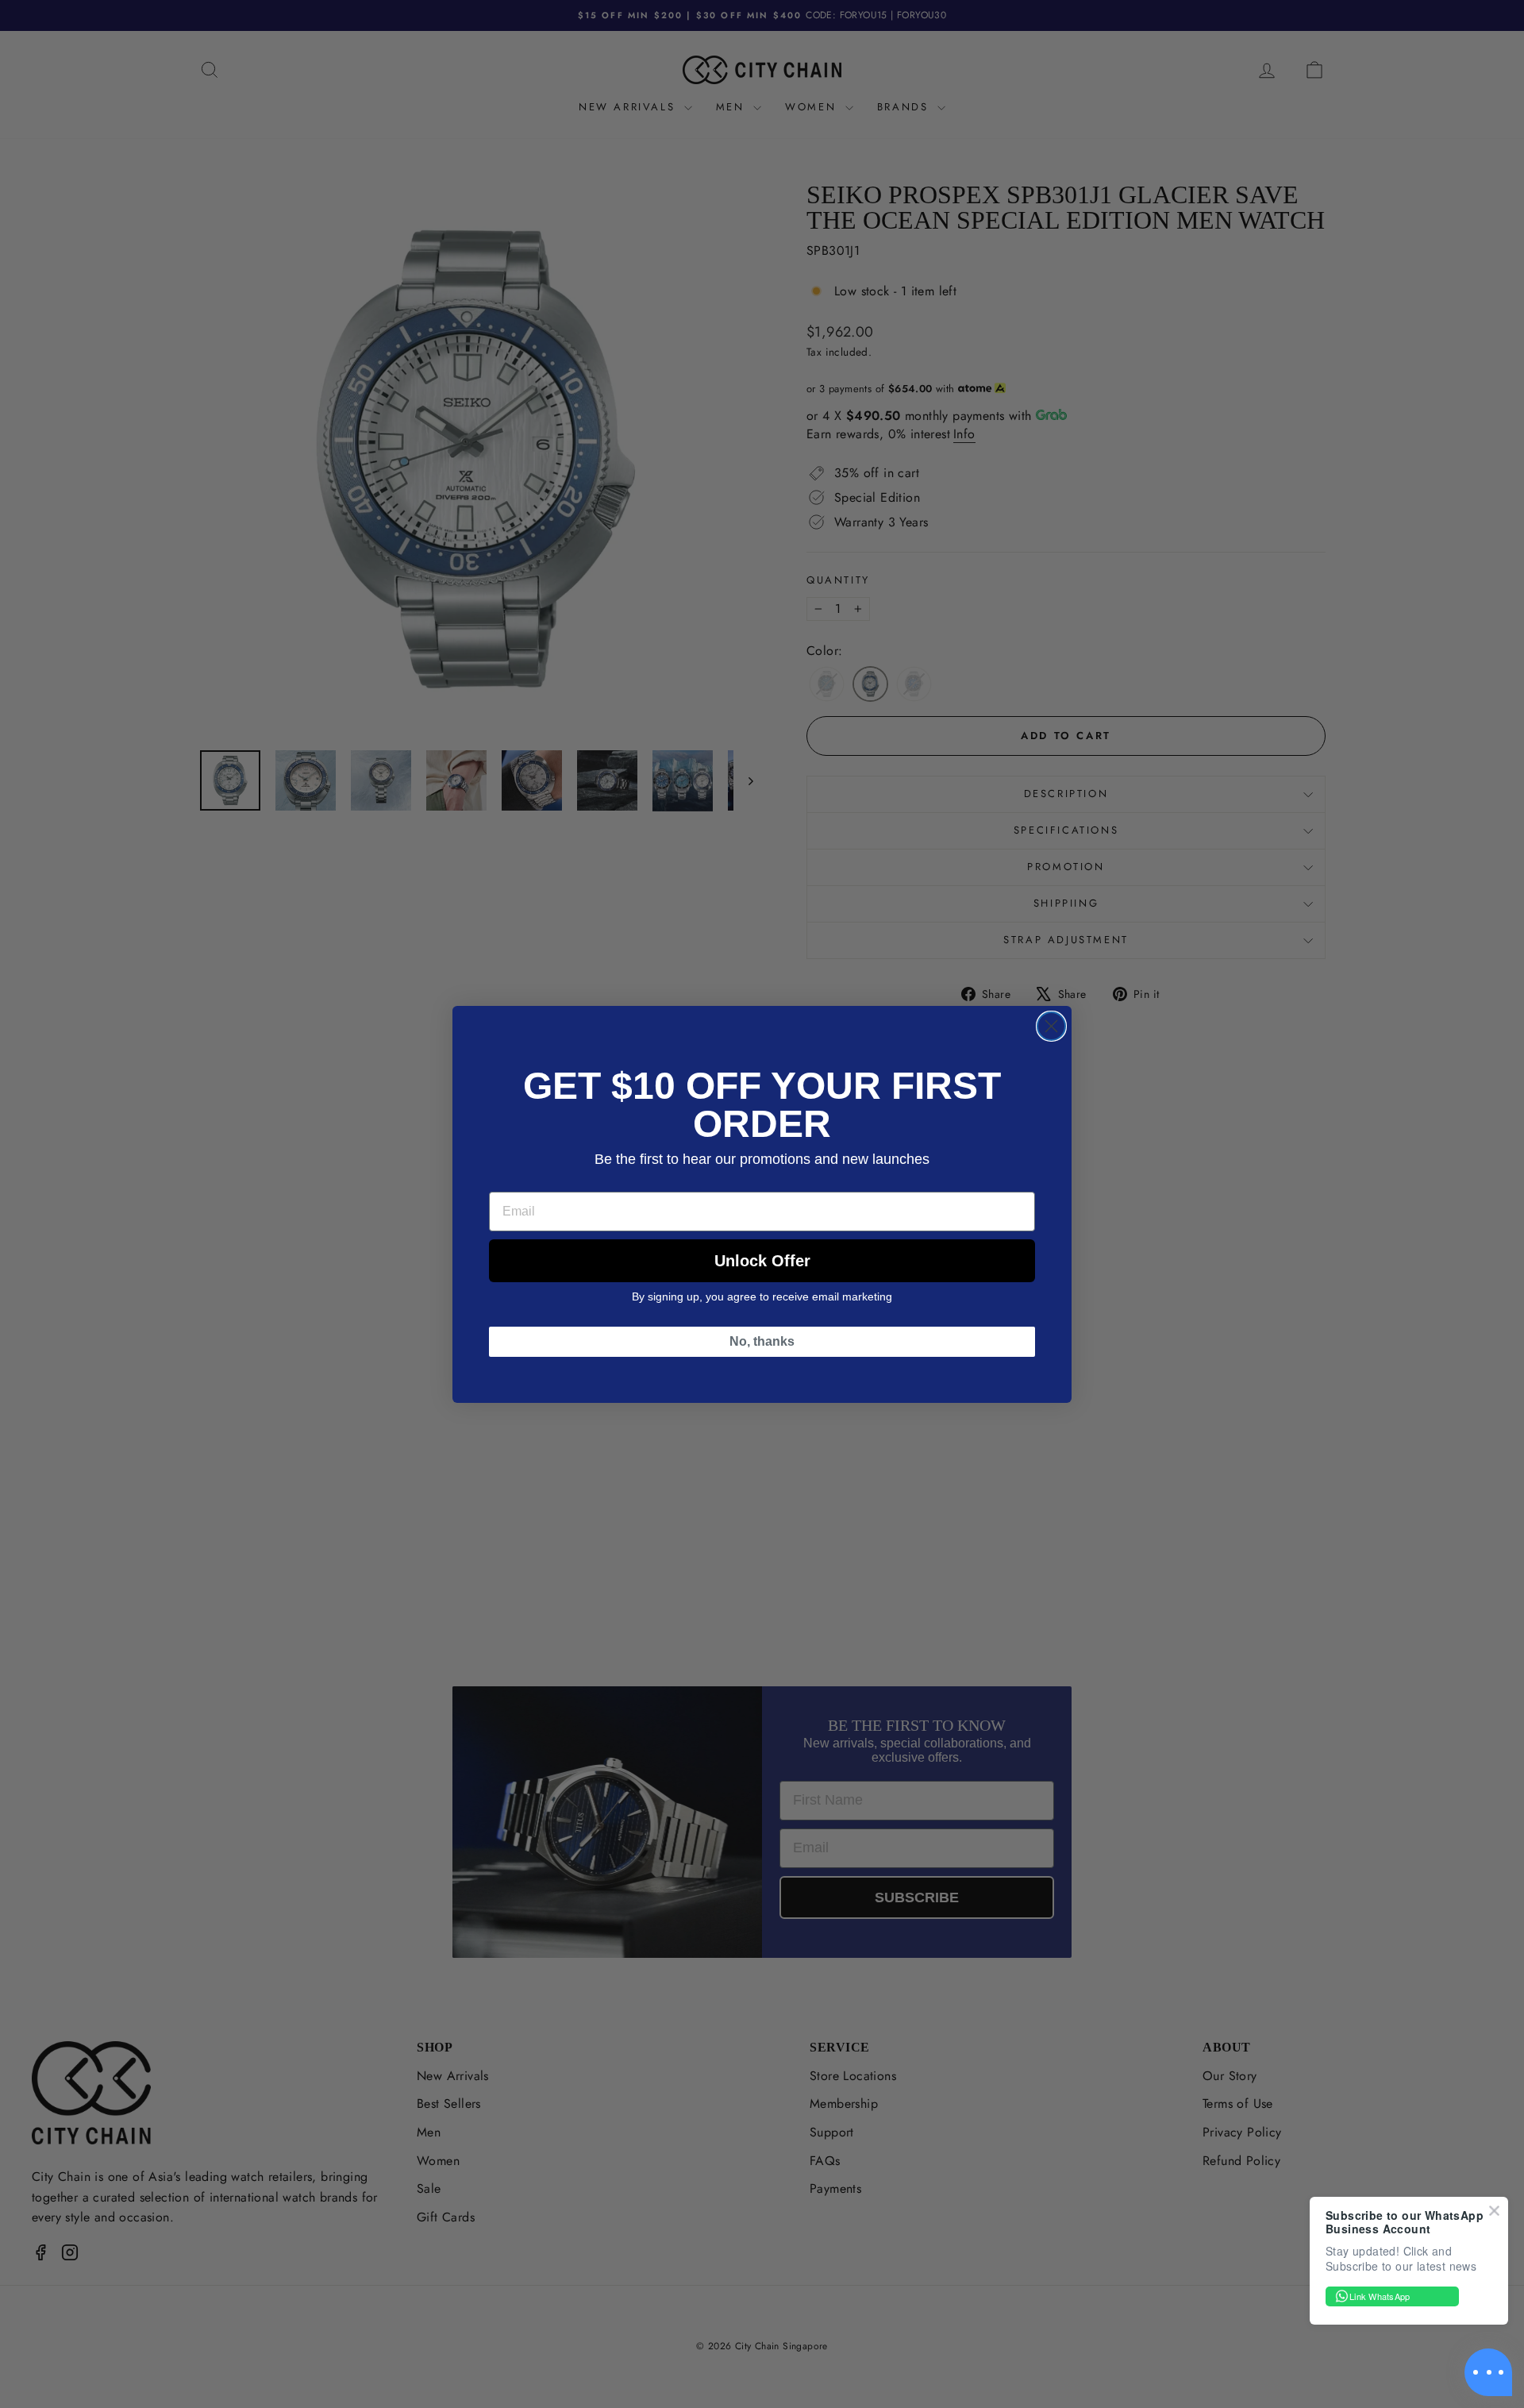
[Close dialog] (1051, 1026)
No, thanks (762, 1341)
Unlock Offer (762, 1261)
